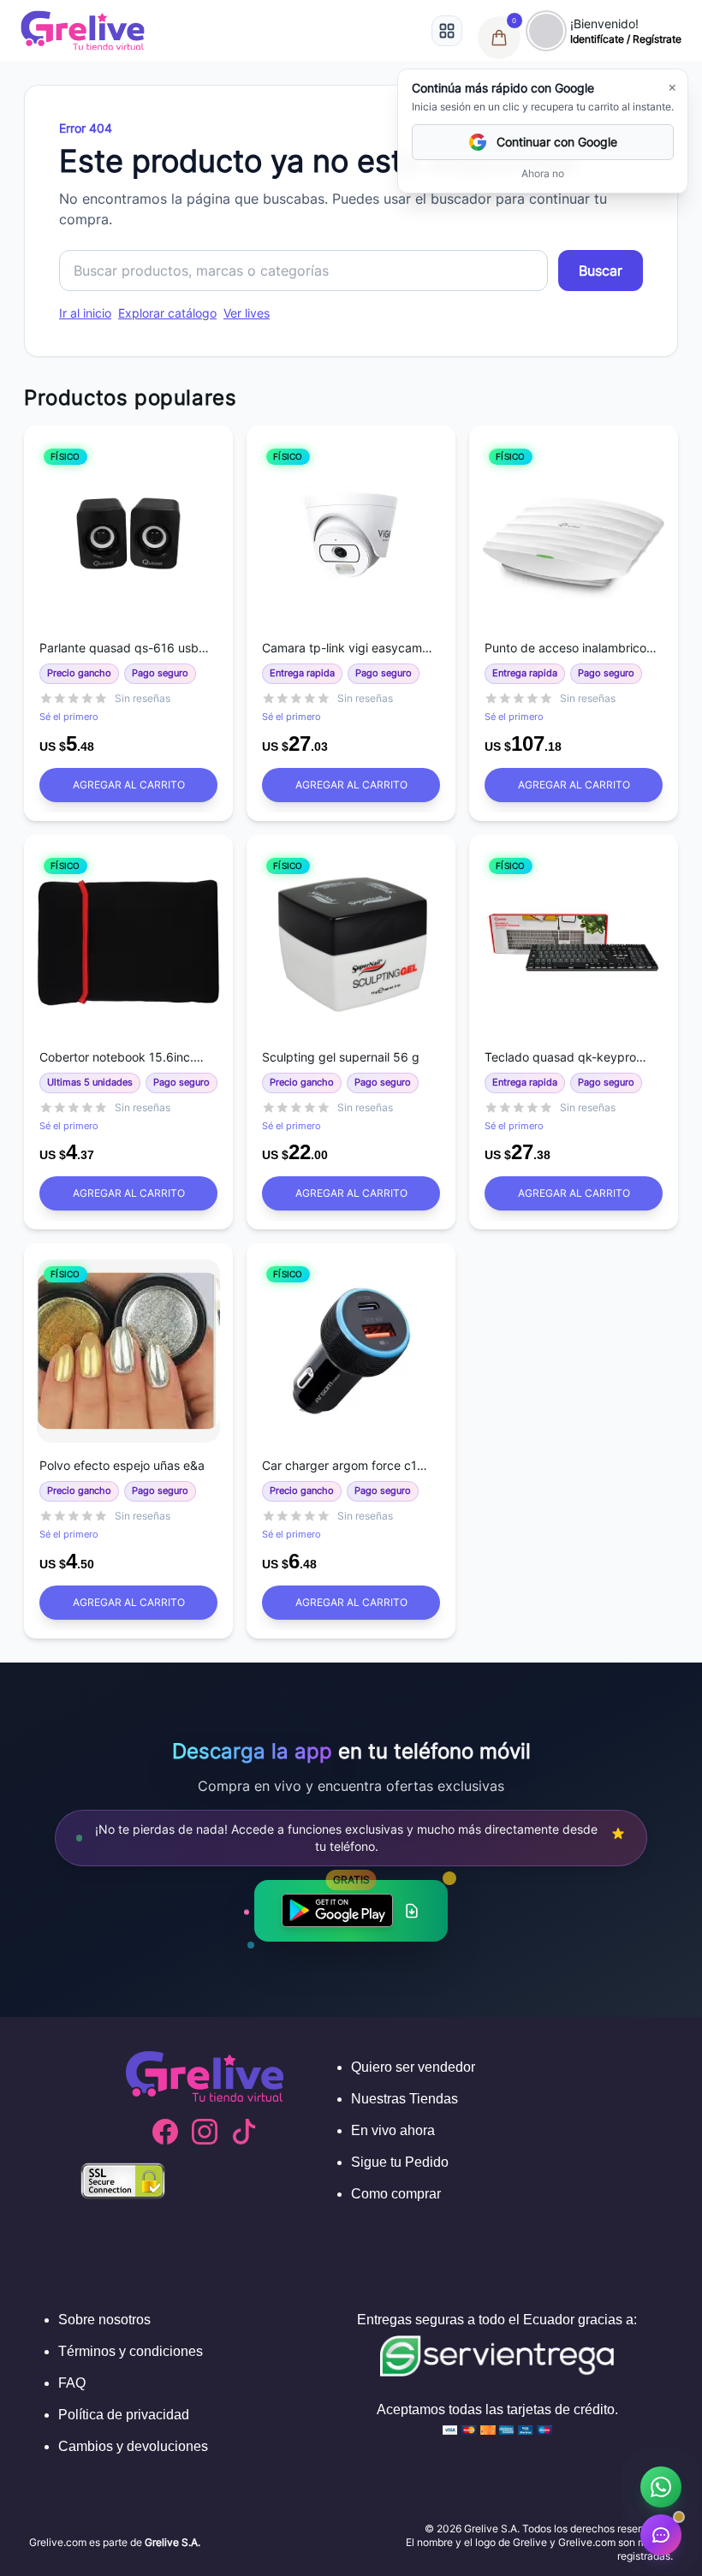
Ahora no (543, 173)
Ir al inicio (85, 313)
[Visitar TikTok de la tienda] (244, 2132)
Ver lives (247, 313)
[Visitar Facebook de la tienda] (165, 2132)
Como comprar (396, 2194)
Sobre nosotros (104, 2320)
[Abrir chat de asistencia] (661, 2535)
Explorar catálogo (167, 313)
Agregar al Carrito (129, 785)
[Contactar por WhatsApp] (661, 2487)
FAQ (72, 2383)
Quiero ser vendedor (413, 2067)
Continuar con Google (557, 142)
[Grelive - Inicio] (83, 30)
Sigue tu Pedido (400, 2162)
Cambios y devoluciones (133, 2446)
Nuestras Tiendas (405, 2099)
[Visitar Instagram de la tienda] (205, 2132)
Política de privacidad (124, 2415)
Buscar (601, 271)
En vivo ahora (393, 2130)
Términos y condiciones (131, 2351)
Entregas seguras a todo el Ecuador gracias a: (497, 2320)
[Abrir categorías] (447, 31)
